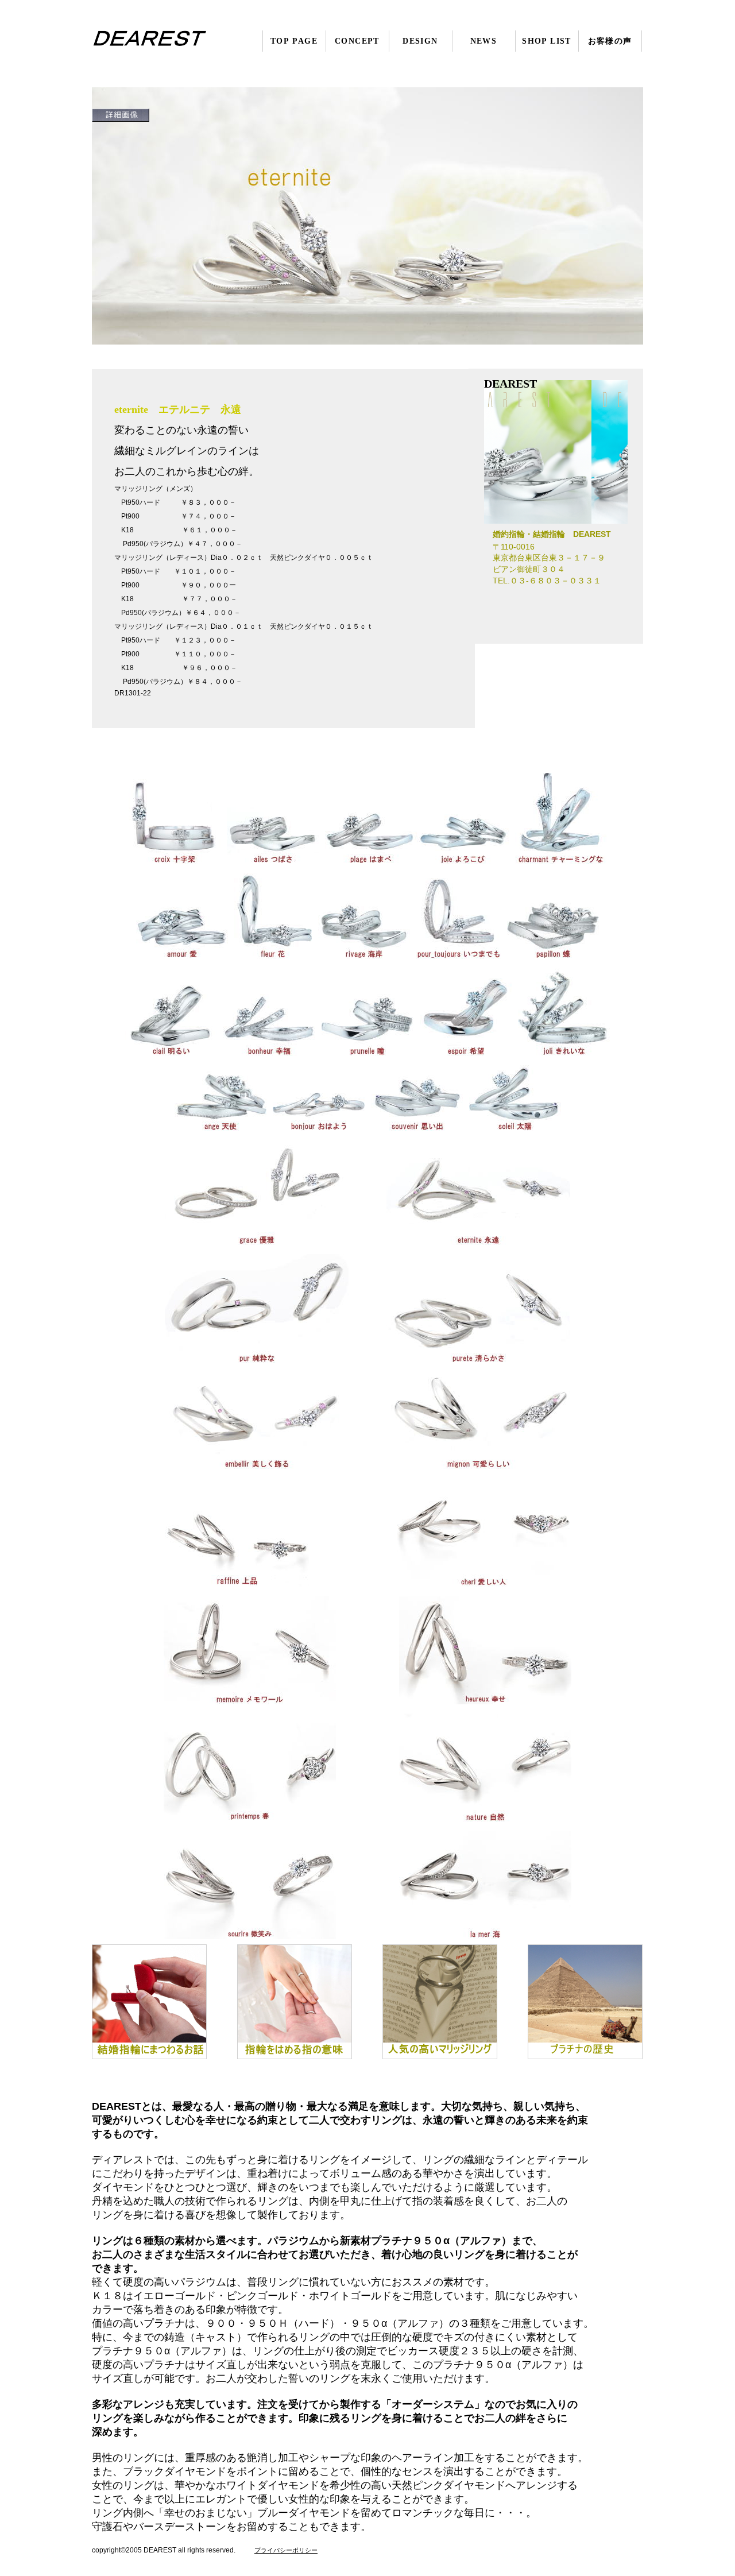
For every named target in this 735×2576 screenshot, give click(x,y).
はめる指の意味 (295, 2002)
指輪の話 (149, 2002)
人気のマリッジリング (440, 2002)
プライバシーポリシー (286, 2550)
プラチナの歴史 (585, 2002)
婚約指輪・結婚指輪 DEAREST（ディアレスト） (162, 41)
